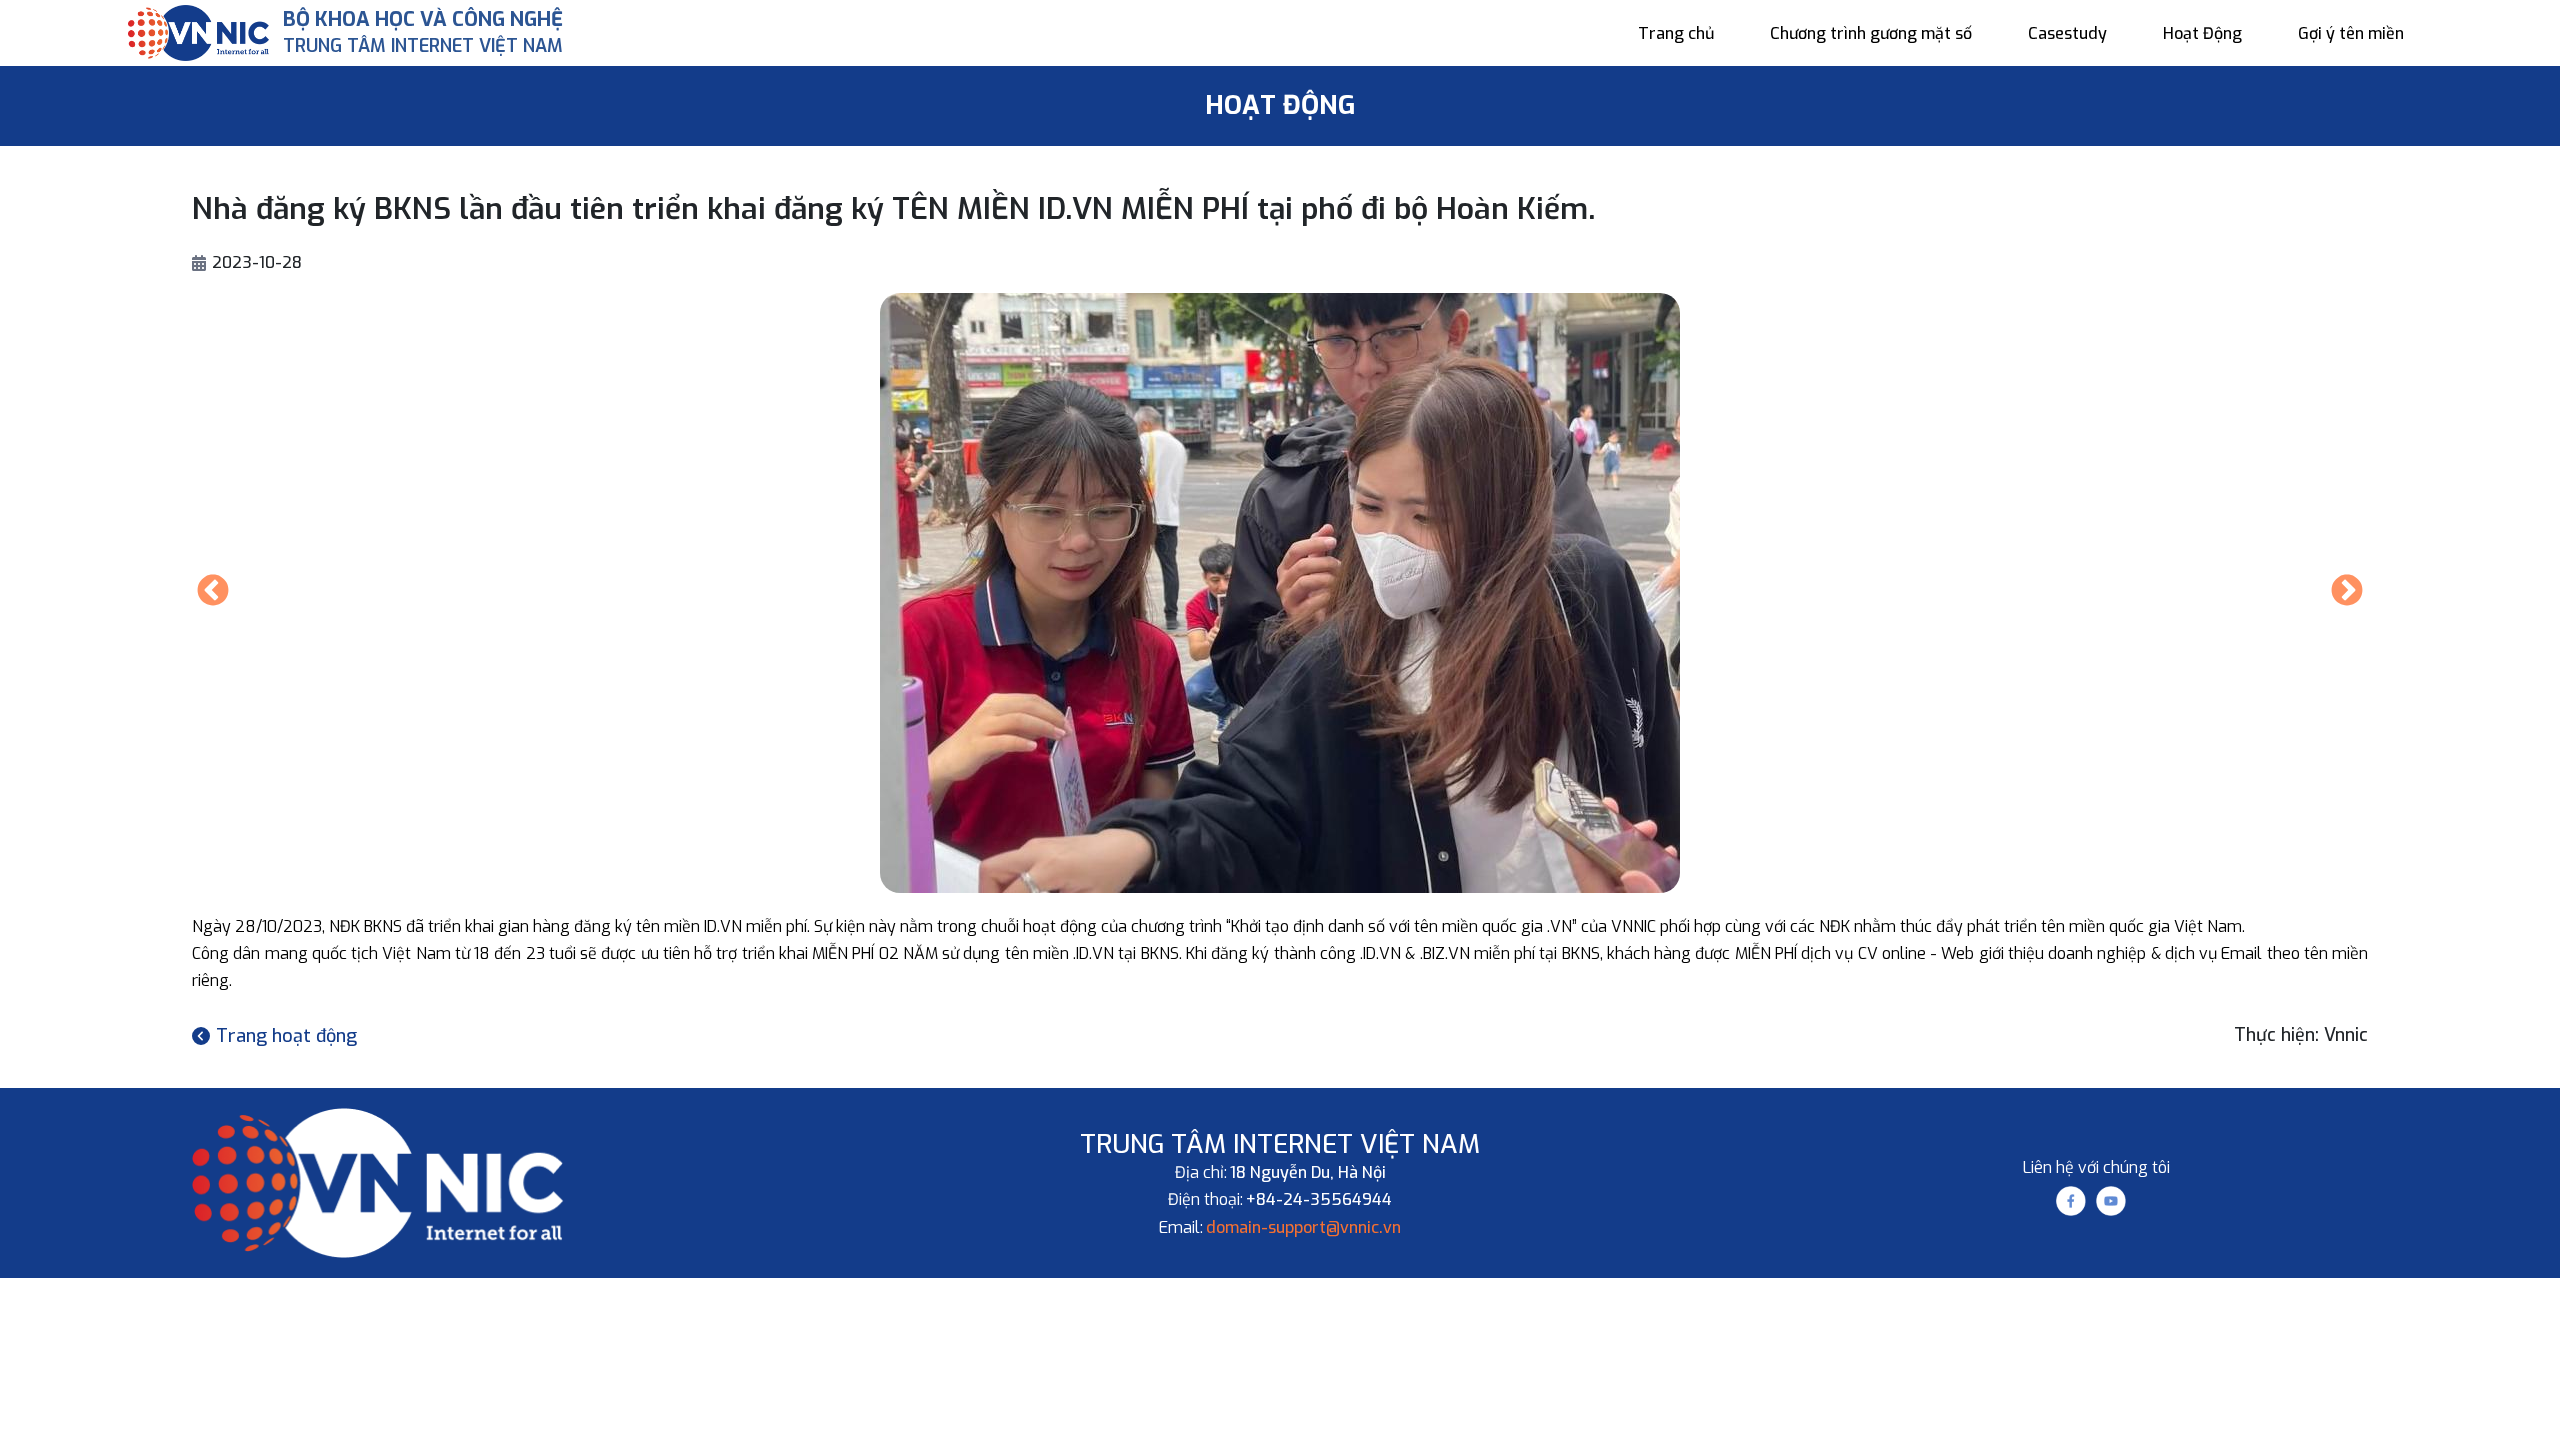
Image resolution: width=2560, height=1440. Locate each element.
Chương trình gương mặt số (1871, 33)
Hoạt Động (2202, 33)
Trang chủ (1676, 33)
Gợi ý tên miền (2351, 33)
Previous (213, 592)
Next (2347, 592)
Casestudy (2067, 33)
